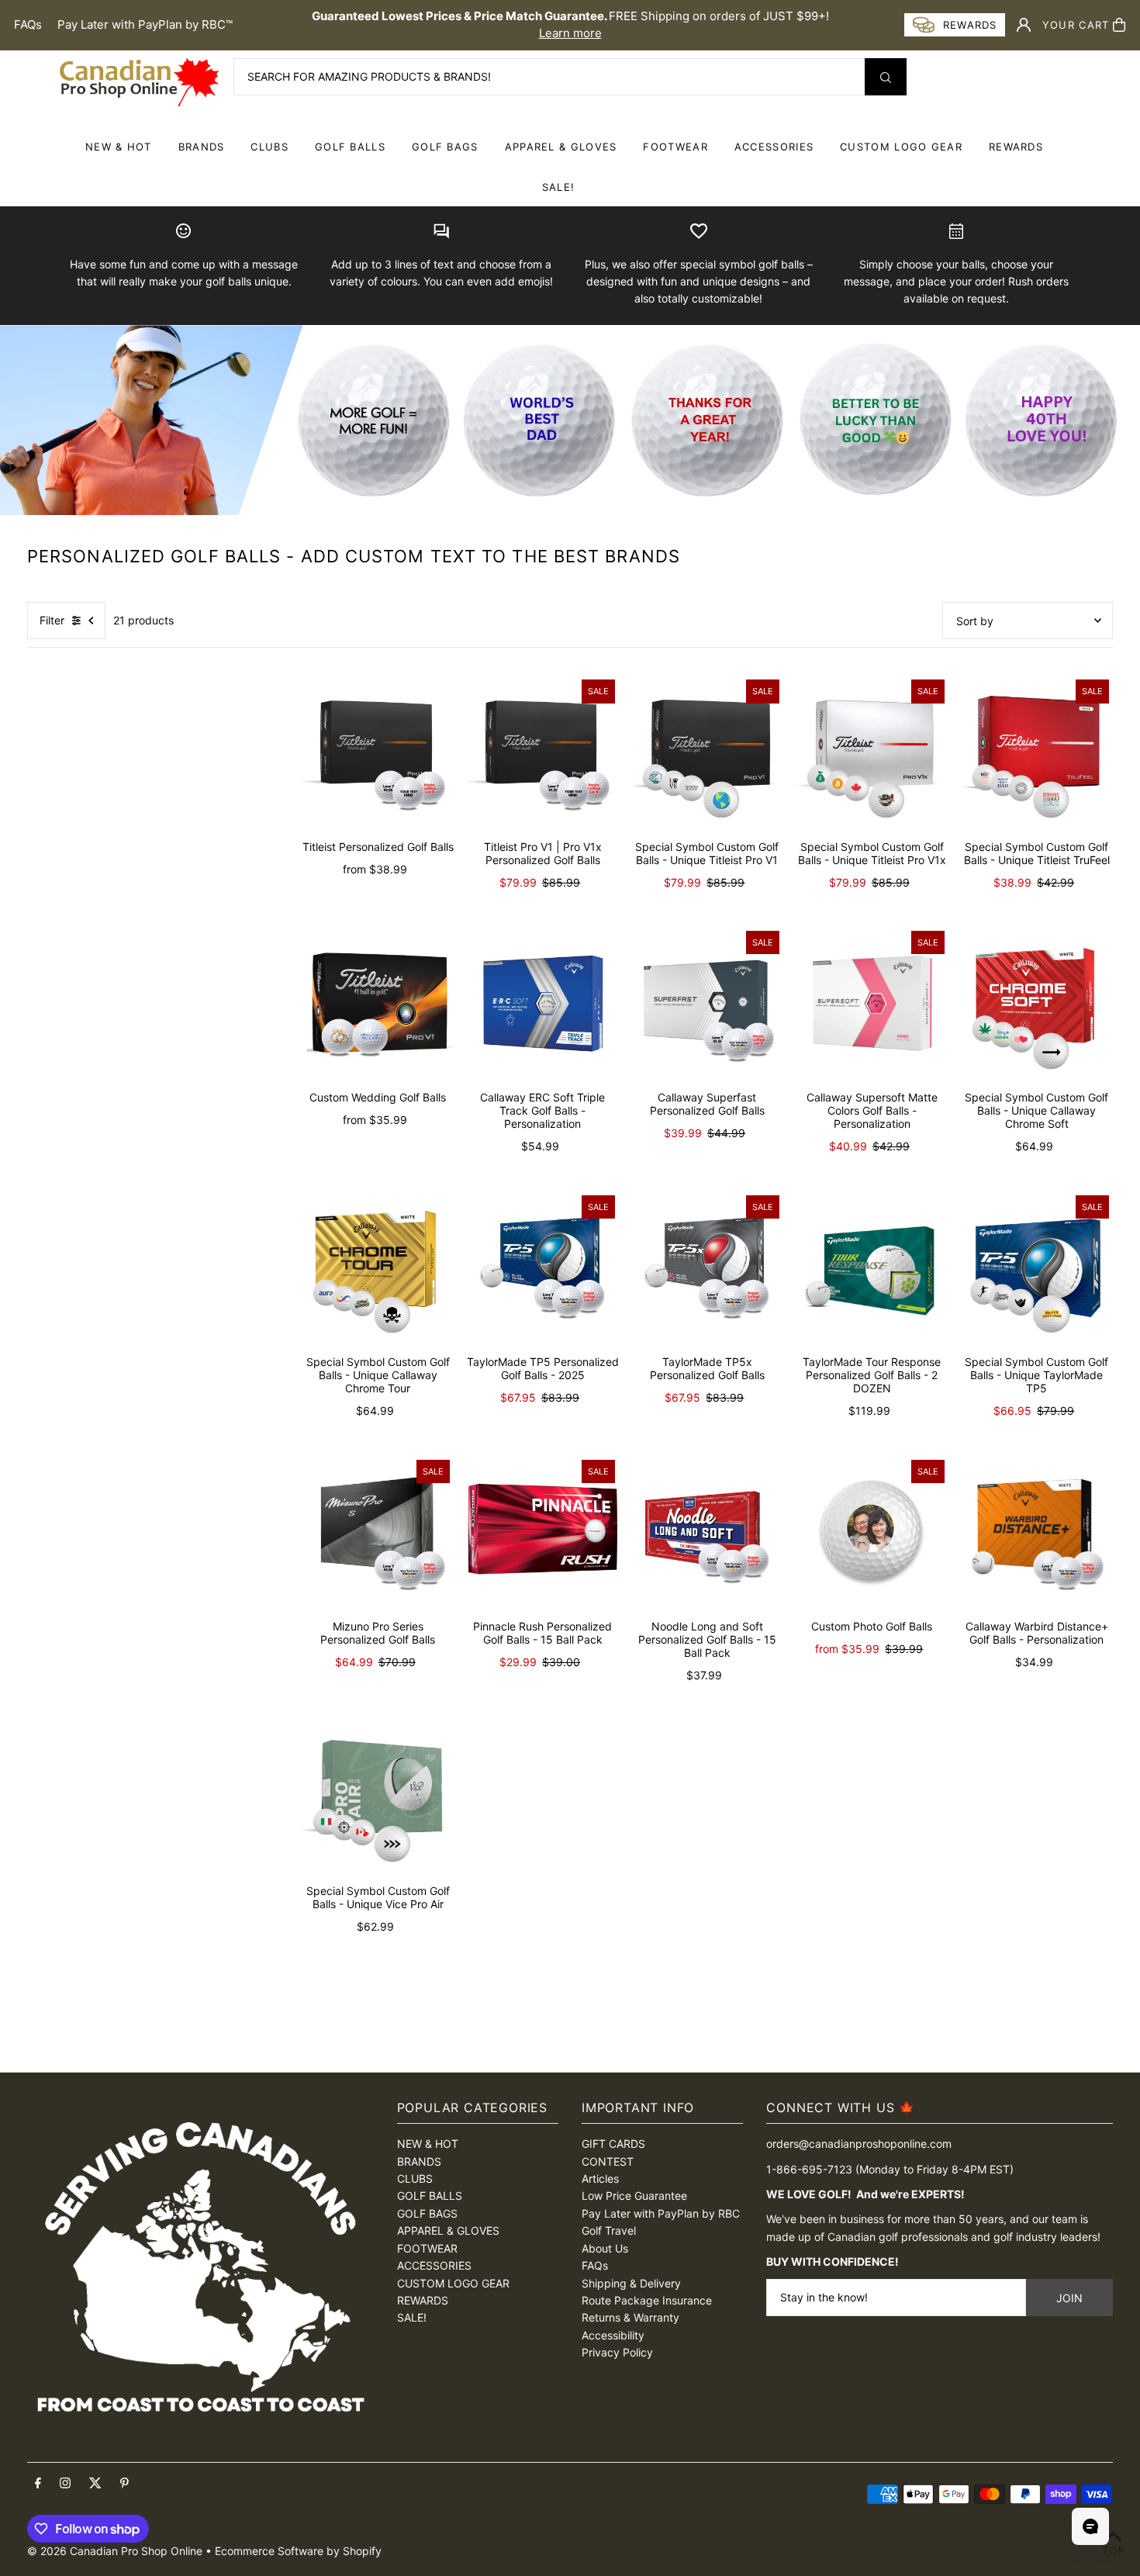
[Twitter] (95, 2484)
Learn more (570, 33)
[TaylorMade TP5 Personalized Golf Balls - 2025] (542, 1267)
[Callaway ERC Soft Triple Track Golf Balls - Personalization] (542, 1003)
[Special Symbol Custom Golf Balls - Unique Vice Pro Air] (378, 1796)
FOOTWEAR (675, 147)
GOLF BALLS (350, 147)
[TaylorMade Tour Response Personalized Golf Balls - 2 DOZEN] (872, 1267)
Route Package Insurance (647, 2300)
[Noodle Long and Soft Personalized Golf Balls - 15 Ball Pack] (707, 1532)
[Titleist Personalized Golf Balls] (378, 752)
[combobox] (570, 77)
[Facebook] (38, 2484)
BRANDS (202, 147)
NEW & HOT (119, 147)
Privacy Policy (617, 2352)
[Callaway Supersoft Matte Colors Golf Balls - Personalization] (872, 1003)
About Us (605, 2248)
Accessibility (613, 2335)
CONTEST (608, 2161)
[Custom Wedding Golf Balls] (378, 1003)
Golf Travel (609, 2230)
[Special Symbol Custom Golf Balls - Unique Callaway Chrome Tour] (378, 1267)
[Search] (886, 77)
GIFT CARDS (613, 2144)
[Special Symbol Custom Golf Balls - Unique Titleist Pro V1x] (872, 752)
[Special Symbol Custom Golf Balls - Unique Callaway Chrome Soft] (1037, 1003)
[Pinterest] (124, 2484)
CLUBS (269, 147)
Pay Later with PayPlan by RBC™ (145, 24)
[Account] (1024, 25)
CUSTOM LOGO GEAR (901, 147)
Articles (600, 2178)
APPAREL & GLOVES (561, 147)
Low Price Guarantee (634, 2196)
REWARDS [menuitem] (1016, 147)
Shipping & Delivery (631, 2283)
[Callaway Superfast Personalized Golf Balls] (707, 1003)
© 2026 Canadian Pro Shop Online (115, 2551)
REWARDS (423, 2300)
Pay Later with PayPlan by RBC (661, 2213)
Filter (52, 620)
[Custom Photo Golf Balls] (872, 1532)
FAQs (28, 24)
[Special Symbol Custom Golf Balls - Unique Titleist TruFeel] (1037, 752)
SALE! (559, 187)
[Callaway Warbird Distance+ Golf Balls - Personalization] (1037, 1532)
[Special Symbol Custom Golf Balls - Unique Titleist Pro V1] (707, 752)
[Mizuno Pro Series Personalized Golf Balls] (378, 1532)
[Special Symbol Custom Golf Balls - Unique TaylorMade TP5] (1037, 1267)
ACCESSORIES (774, 147)
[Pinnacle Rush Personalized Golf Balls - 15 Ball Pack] (542, 1532)
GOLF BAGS (445, 147)
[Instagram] (65, 2484)
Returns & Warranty (630, 2317)
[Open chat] (1090, 2526)
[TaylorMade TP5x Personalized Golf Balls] (707, 1267)
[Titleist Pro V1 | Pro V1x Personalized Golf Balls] (542, 752)
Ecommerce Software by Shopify (298, 2551)
